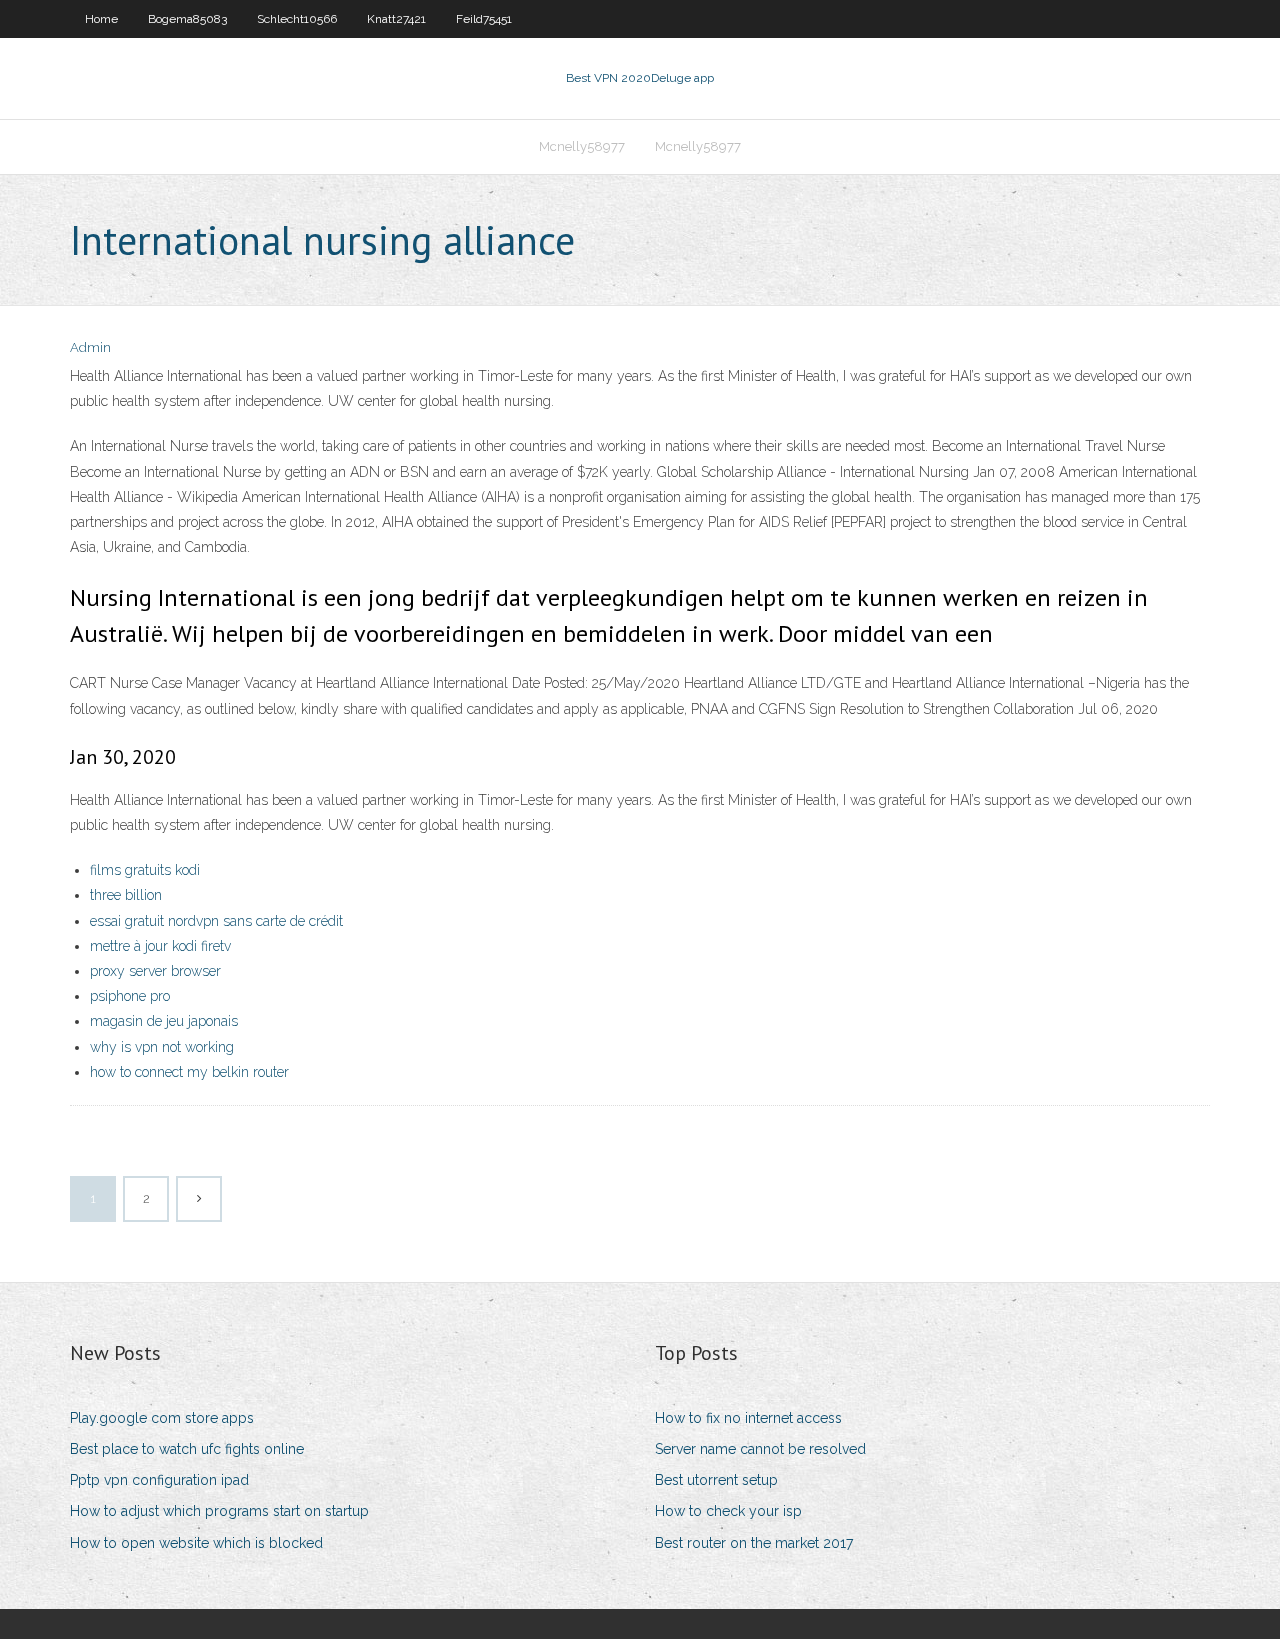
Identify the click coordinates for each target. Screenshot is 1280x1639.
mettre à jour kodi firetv (160, 946)
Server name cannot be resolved (760, 1449)
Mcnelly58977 (582, 146)
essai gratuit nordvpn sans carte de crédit (216, 921)
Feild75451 (484, 19)
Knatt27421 (396, 19)
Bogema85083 (187, 19)
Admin (90, 347)
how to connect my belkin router (189, 1072)
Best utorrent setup (716, 1480)
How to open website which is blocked (196, 1543)
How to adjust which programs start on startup (219, 1511)
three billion (126, 895)
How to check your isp (728, 1511)
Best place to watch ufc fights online (187, 1449)
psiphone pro (130, 996)
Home (101, 19)
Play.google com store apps (162, 1418)
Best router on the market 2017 (754, 1543)
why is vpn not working (162, 1047)
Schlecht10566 (297, 19)
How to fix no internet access (748, 1418)
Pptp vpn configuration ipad (159, 1480)
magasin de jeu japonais (164, 1021)
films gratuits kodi (145, 870)
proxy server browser (155, 971)
